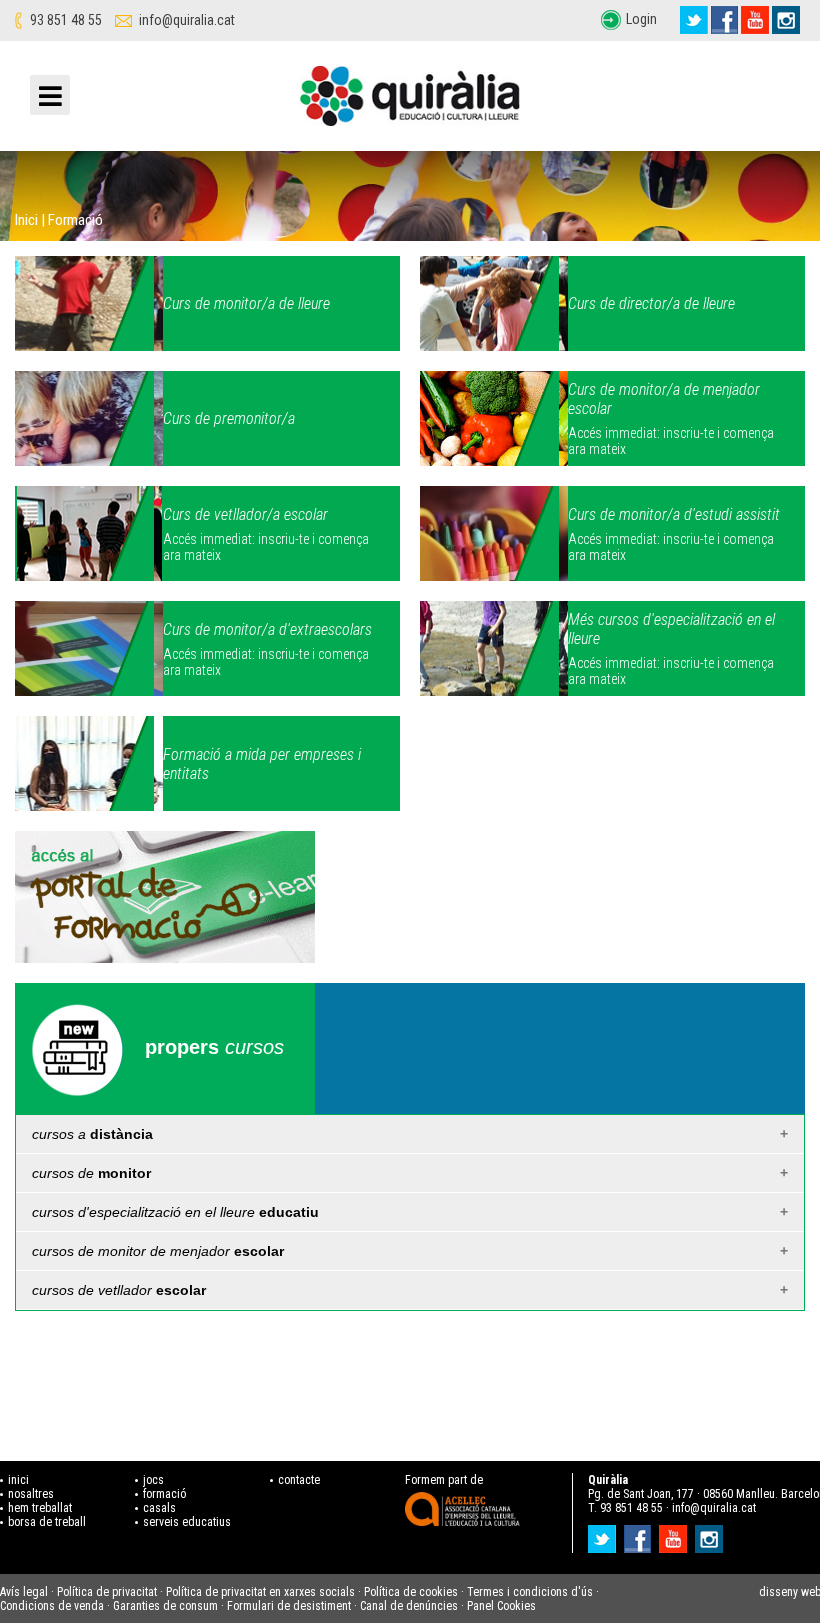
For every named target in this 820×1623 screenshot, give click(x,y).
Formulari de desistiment (289, 1606)
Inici (26, 220)
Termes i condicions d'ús (530, 1592)
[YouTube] (755, 20)
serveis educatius (187, 1522)
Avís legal (24, 1592)
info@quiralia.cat (187, 20)
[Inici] (410, 101)
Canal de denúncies (409, 1606)
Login (641, 19)
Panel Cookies (501, 1606)
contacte (299, 1480)
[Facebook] (724, 20)
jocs (153, 1480)
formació (164, 1494)
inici (18, 1480)
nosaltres (31, 1494)
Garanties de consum (165, 1606)
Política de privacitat (107, 1592)
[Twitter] (694, 20)
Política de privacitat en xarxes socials (260, 1592)
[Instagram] (786, 20)
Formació (75, 220)
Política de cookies (411, 1592)
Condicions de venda (52, 1606)
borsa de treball (47, 1522)
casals (159, 1508)
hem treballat (40, 1508)
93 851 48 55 (66, 20)
